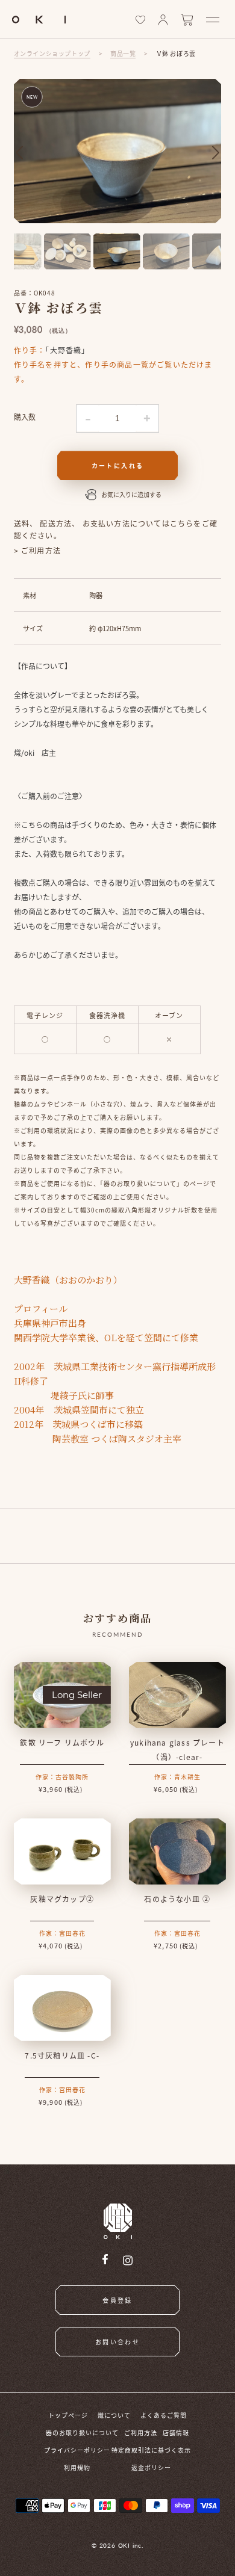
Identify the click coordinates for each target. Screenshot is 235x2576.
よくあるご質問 (164, 2415)
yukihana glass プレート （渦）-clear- (177, 1750)
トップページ (68, 2415)
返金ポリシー (151, 2467)
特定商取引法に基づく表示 (151, 2450)
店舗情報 (176, 2432)
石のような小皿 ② (177, 1899)
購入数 (25, 417)
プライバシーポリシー (77, 2450)
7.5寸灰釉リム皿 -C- (62, 2055)
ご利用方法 (141, 2432)
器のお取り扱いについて (82, 2432)
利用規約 (77, 2467)
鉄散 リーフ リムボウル (62, 1742)
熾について (114, 2415)
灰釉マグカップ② (62, 1899)
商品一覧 (123, 53)
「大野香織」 (67, 350)
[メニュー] (213, 20)
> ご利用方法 (37, 550)
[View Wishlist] (140, 20)
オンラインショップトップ (52, 53)
